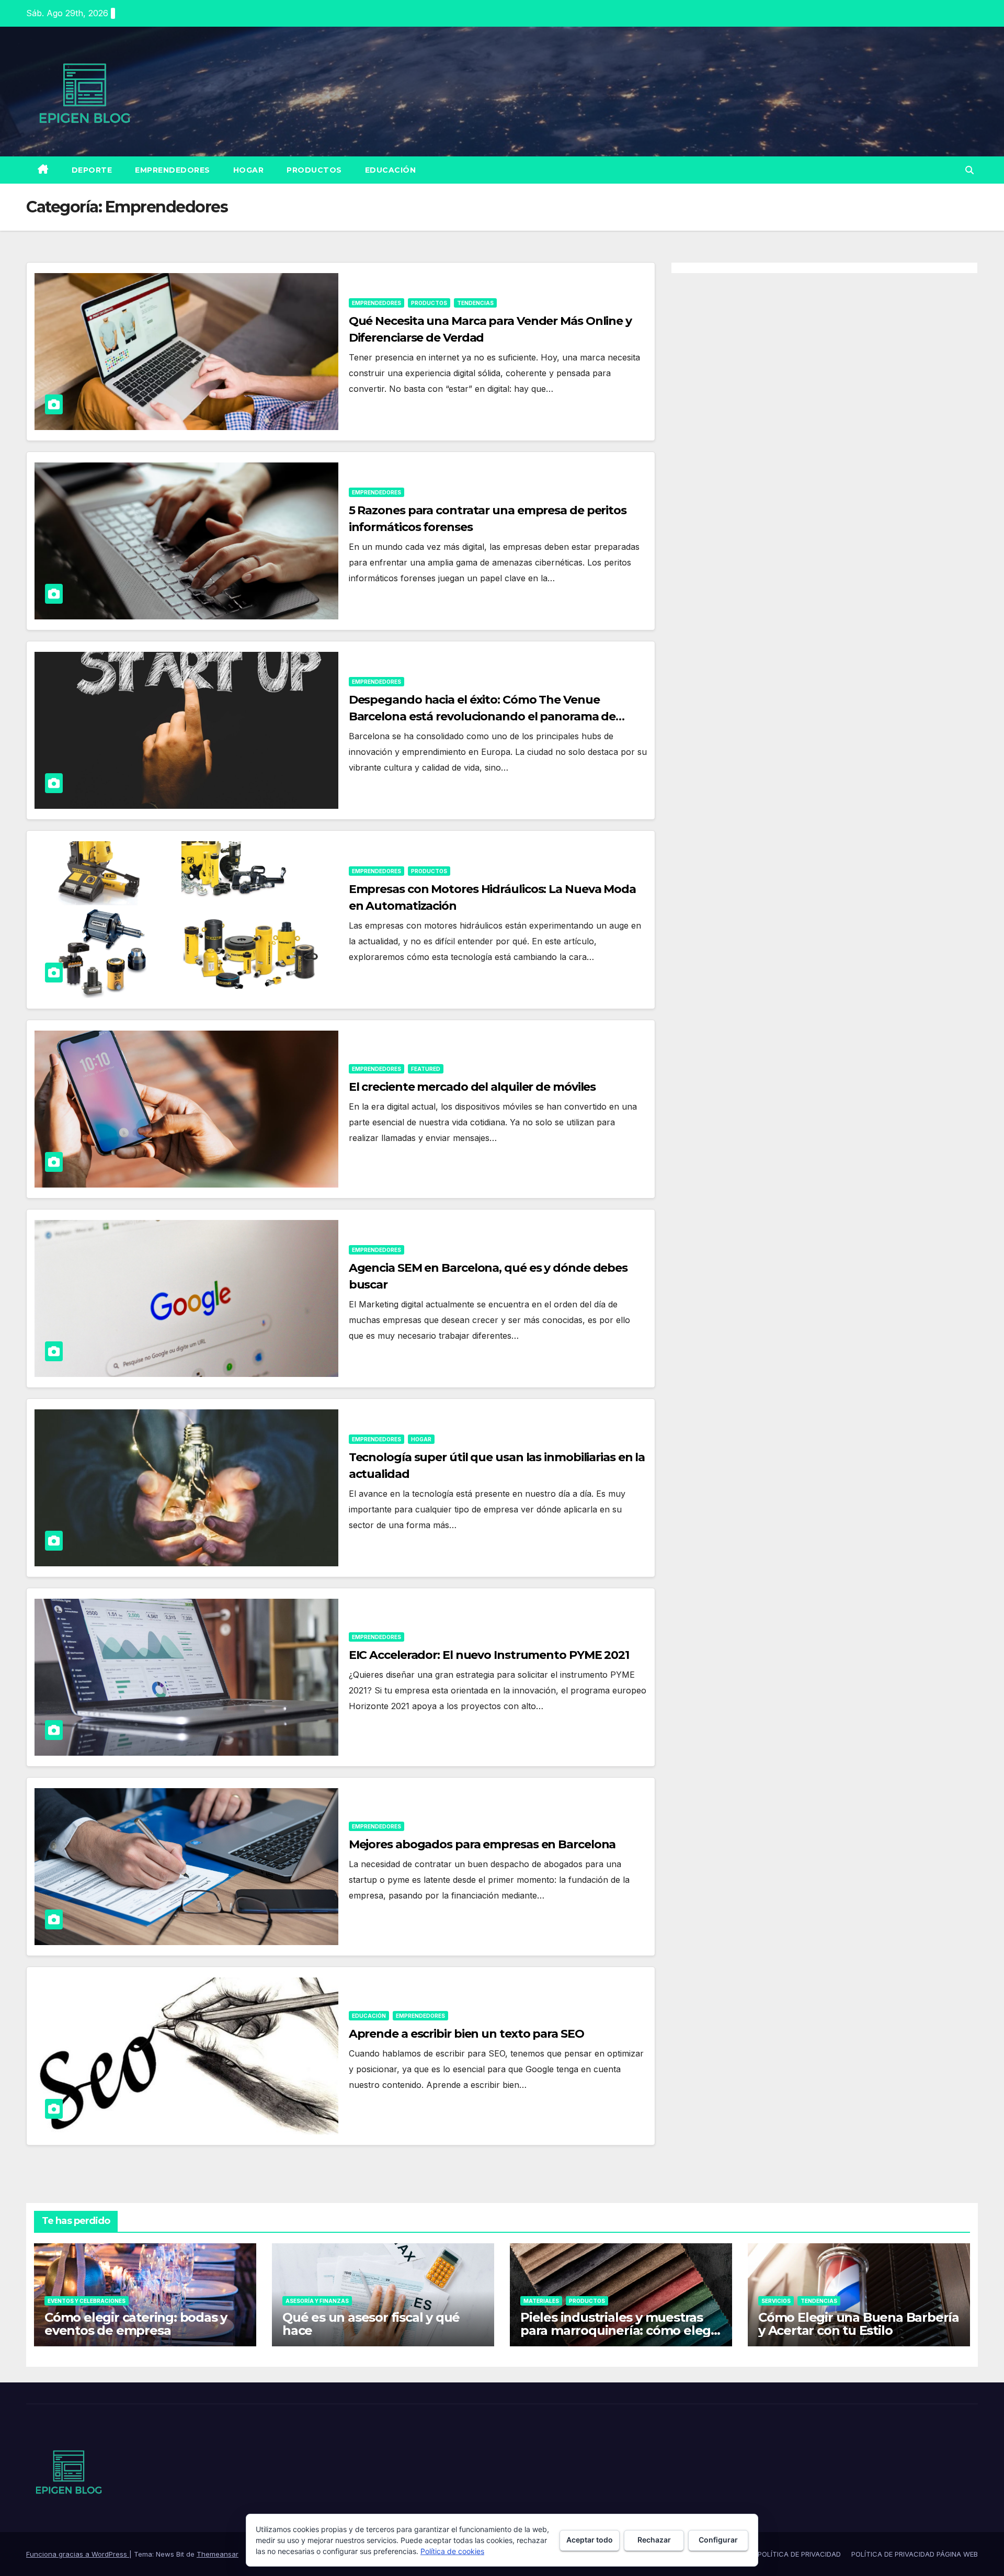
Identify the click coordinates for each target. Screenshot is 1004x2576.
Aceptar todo (590, 2540)
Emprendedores (173, 170)
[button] (969, 170)
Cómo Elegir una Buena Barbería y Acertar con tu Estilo (859, 2324)
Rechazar (654, 2540)
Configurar (718, 2540)
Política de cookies (452, 2551)
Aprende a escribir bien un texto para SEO (466, 2034)
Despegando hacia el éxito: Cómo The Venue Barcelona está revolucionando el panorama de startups (482, 716)
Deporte (92, 170)
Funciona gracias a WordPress (78, 2554)
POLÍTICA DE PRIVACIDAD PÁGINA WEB (915, 2554)
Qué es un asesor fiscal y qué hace (371, 2324)
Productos (314, 170)
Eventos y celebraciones (87, 2301)
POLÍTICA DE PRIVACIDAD (799, 2554)
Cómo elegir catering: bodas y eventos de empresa (136, 2324)
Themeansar (218, 2554)
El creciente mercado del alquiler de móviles (472, 1087)
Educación (391, 170)
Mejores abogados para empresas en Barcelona (482, 1844)
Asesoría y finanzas (317, 2301)
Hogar (249, 170)
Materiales (541, 2301)
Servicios (776, 2301)
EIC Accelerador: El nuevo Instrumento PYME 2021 (489, 1655)
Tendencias (475, 303)
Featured (426, 1069)
